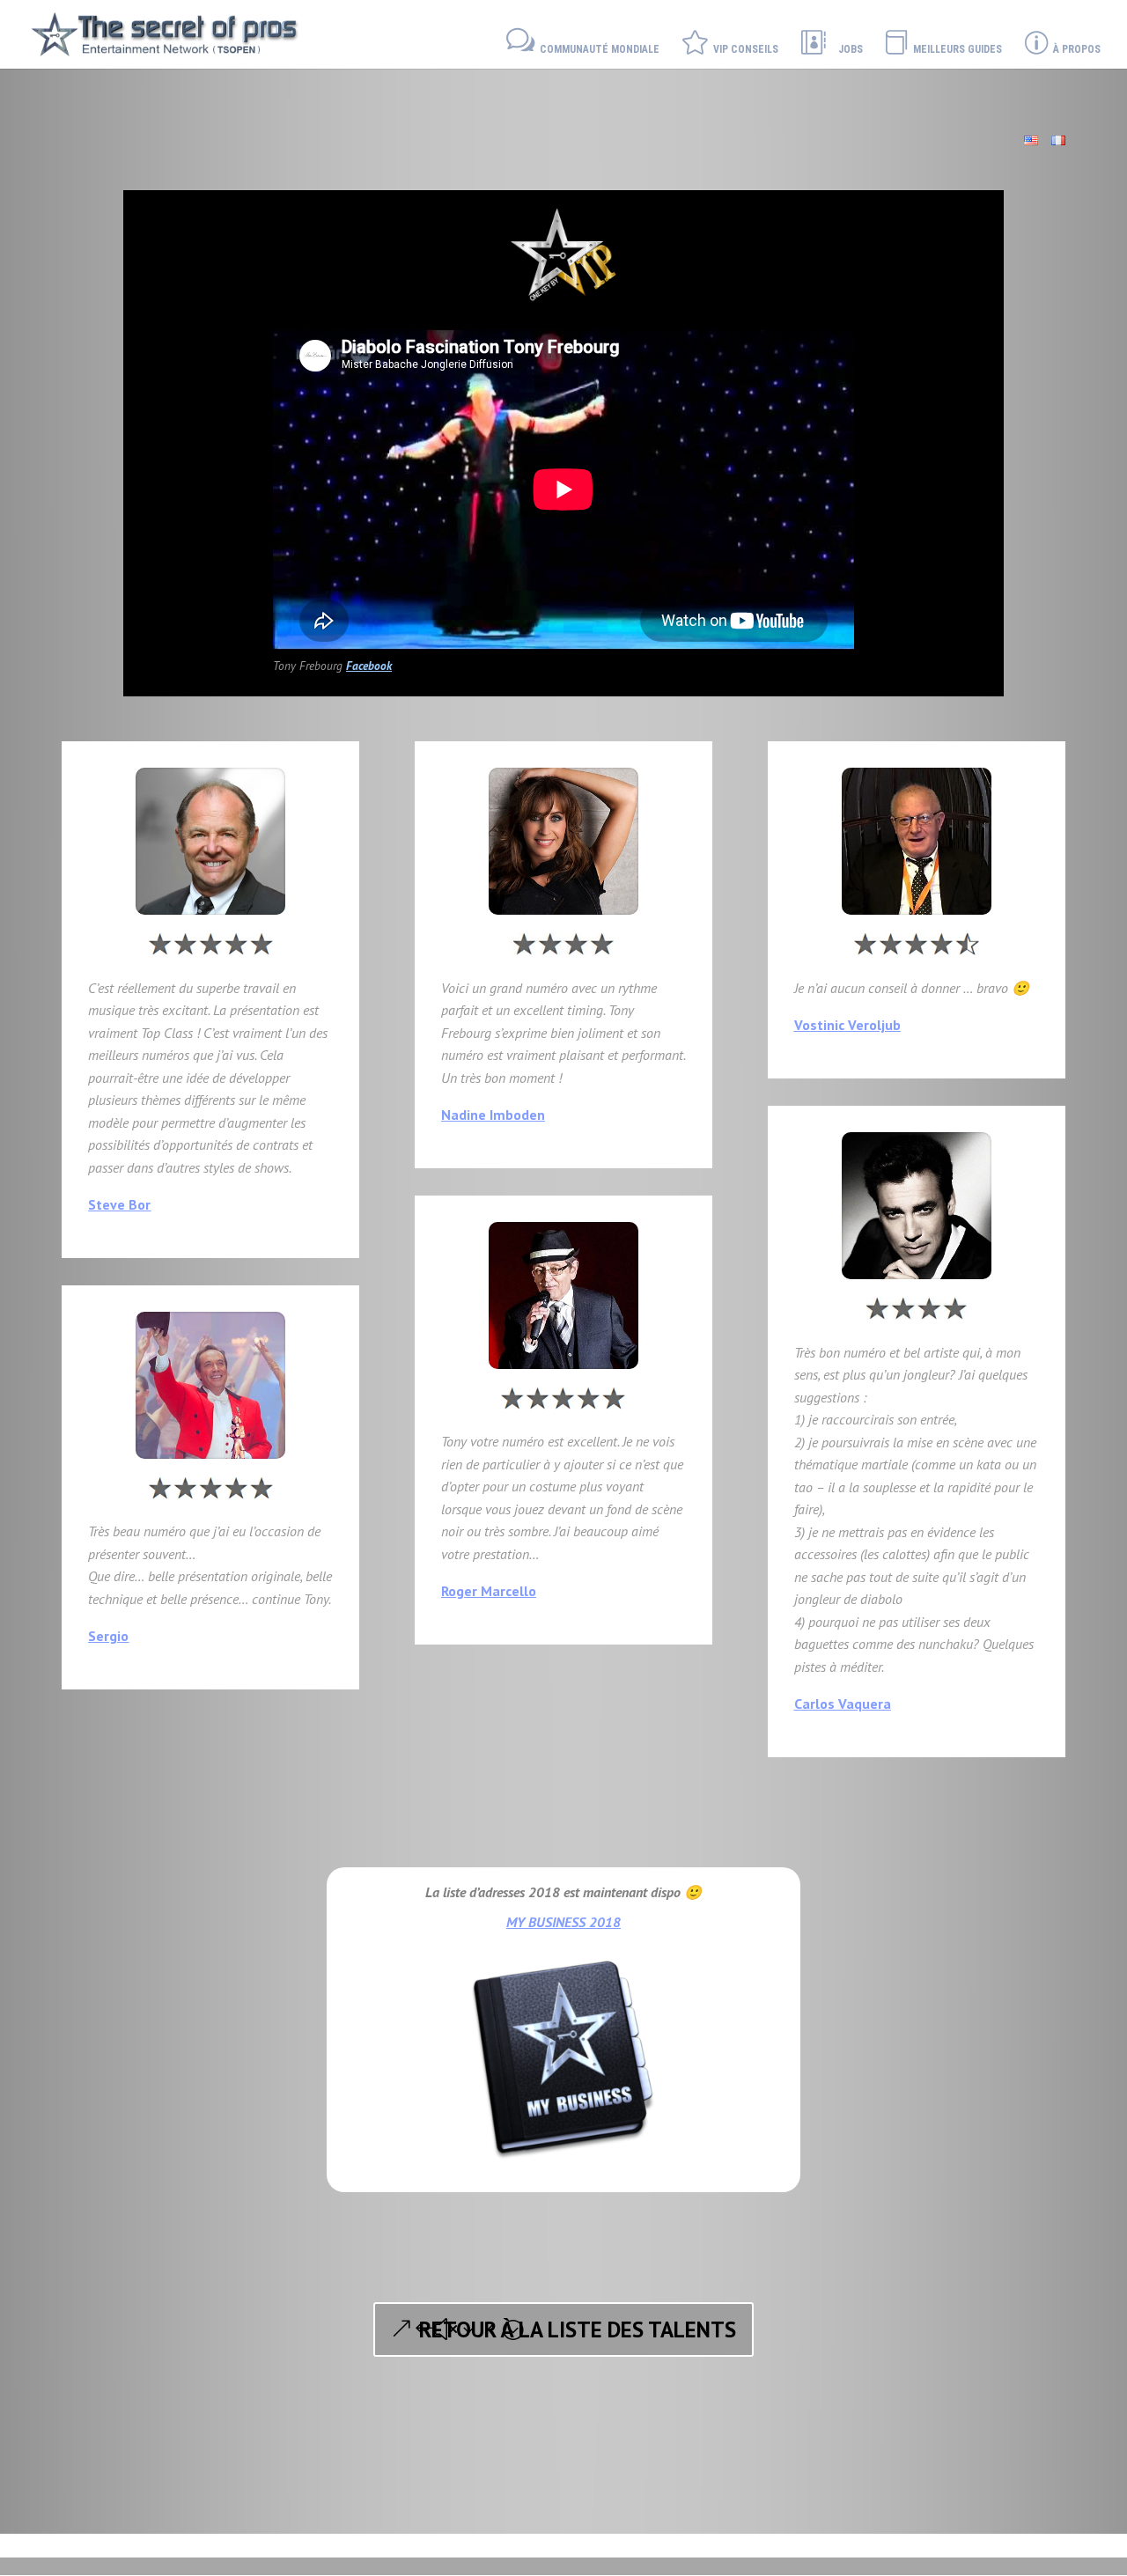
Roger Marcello (489, 1591)
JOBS (851, 49)
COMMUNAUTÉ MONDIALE (597, 49)
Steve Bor (119, 1204)
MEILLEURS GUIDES (956, 49)
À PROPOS (1074, 49)
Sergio (108, 1636)
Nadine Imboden (493, 1115)
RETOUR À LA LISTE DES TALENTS (578, 2329)
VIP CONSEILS (743, 49)
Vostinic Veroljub (847, 1025)
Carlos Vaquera (843, 1704)
